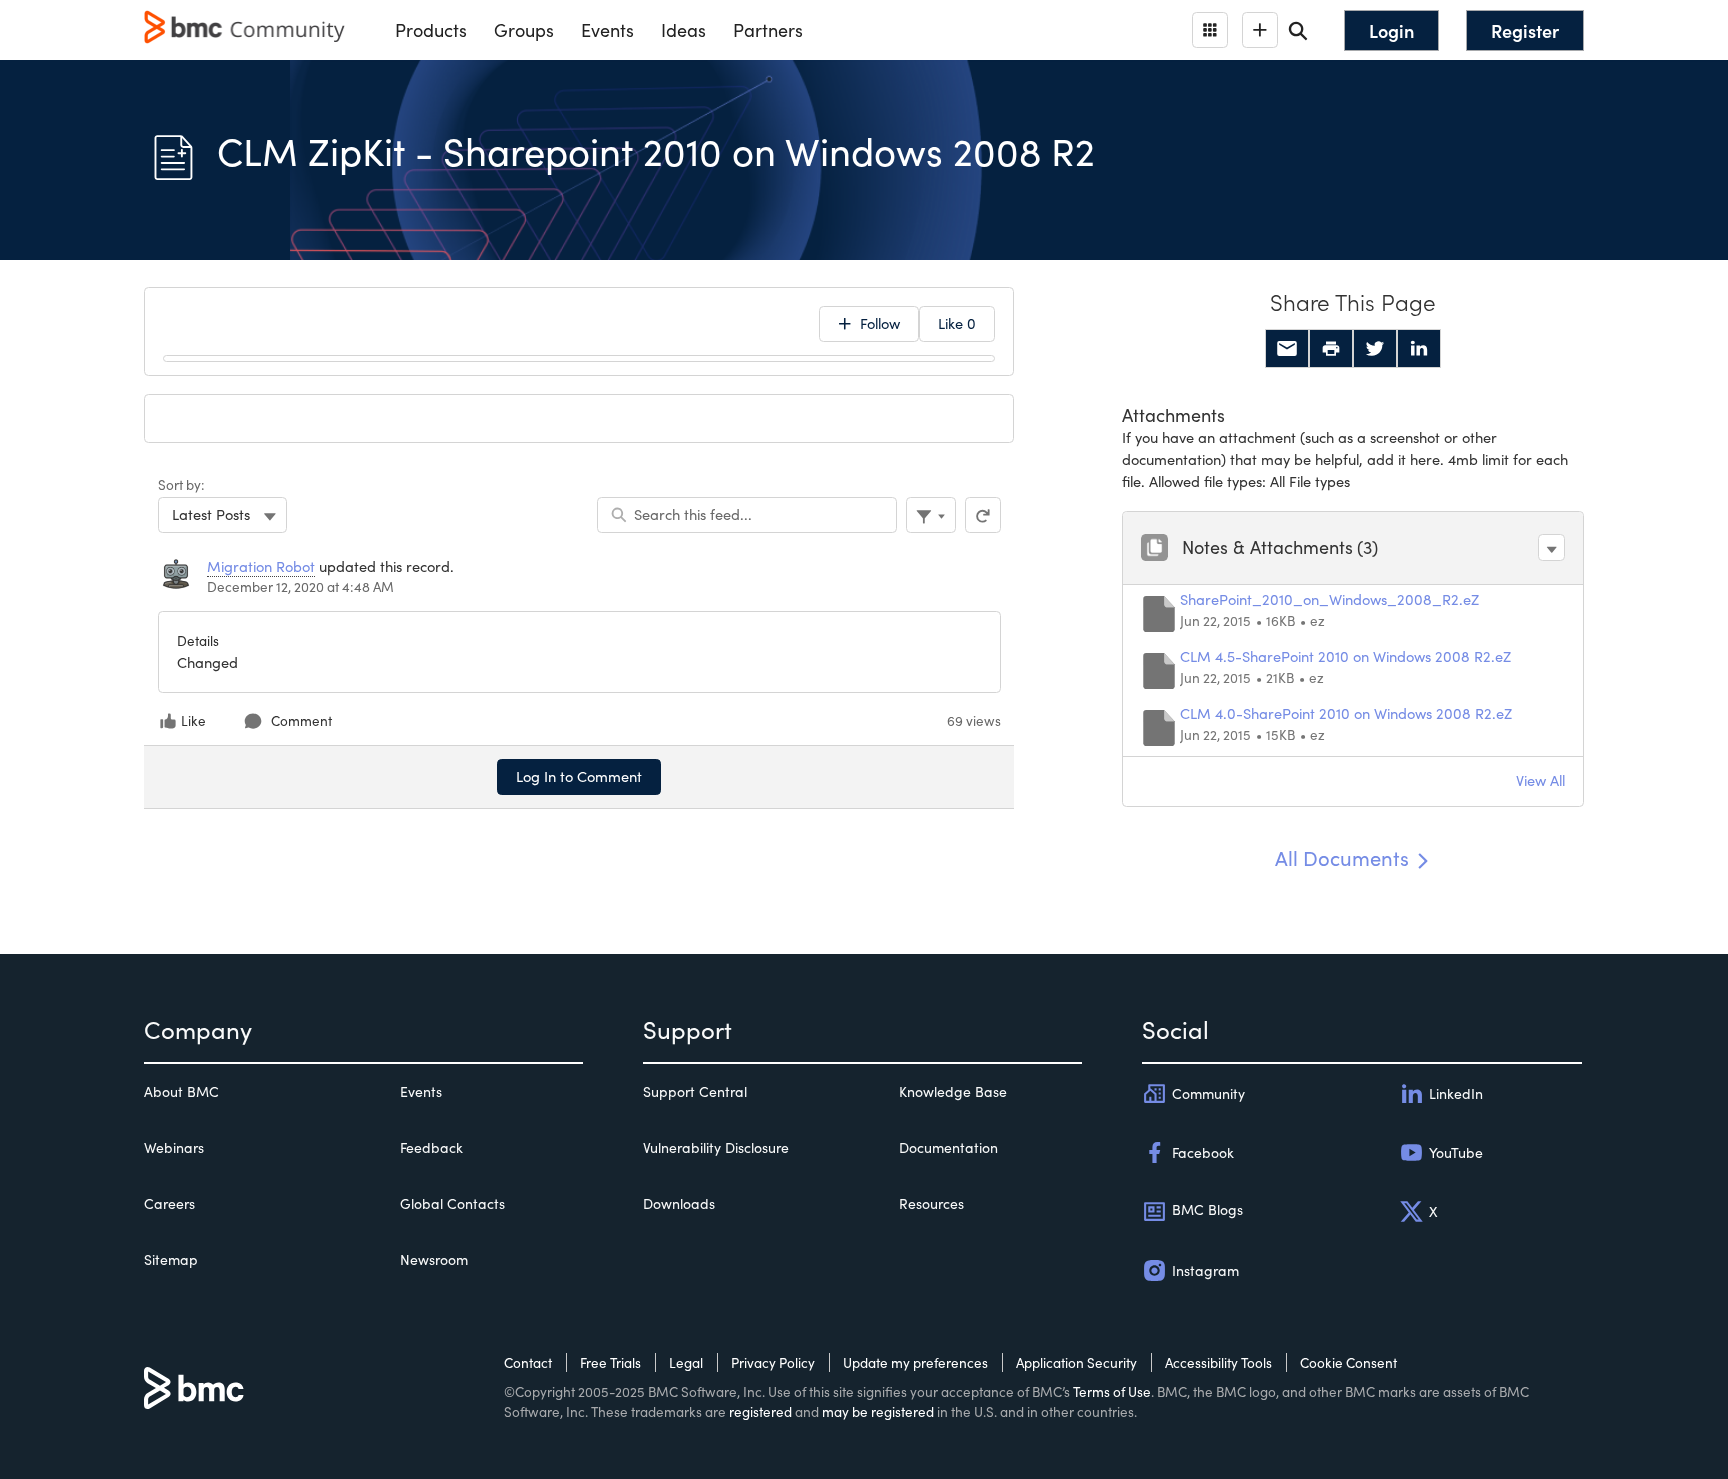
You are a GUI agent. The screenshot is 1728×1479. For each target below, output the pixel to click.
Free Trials (610, 1362)
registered (760, 1411)
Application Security (1076, 1362)
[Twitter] (1375, 349)
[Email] (1287, 349)
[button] (1551, 547)
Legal (686, 1362)
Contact (528, 1362)
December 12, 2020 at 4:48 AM (300, 586)
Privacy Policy (773, 1362)
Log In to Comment (579, 776)
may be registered (878, 1411)
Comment (301, 720)
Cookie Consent (1348, 1362)
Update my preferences (915, 1362)
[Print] (1331, 349)
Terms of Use (1112, 1391)
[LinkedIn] (1419, 349)
